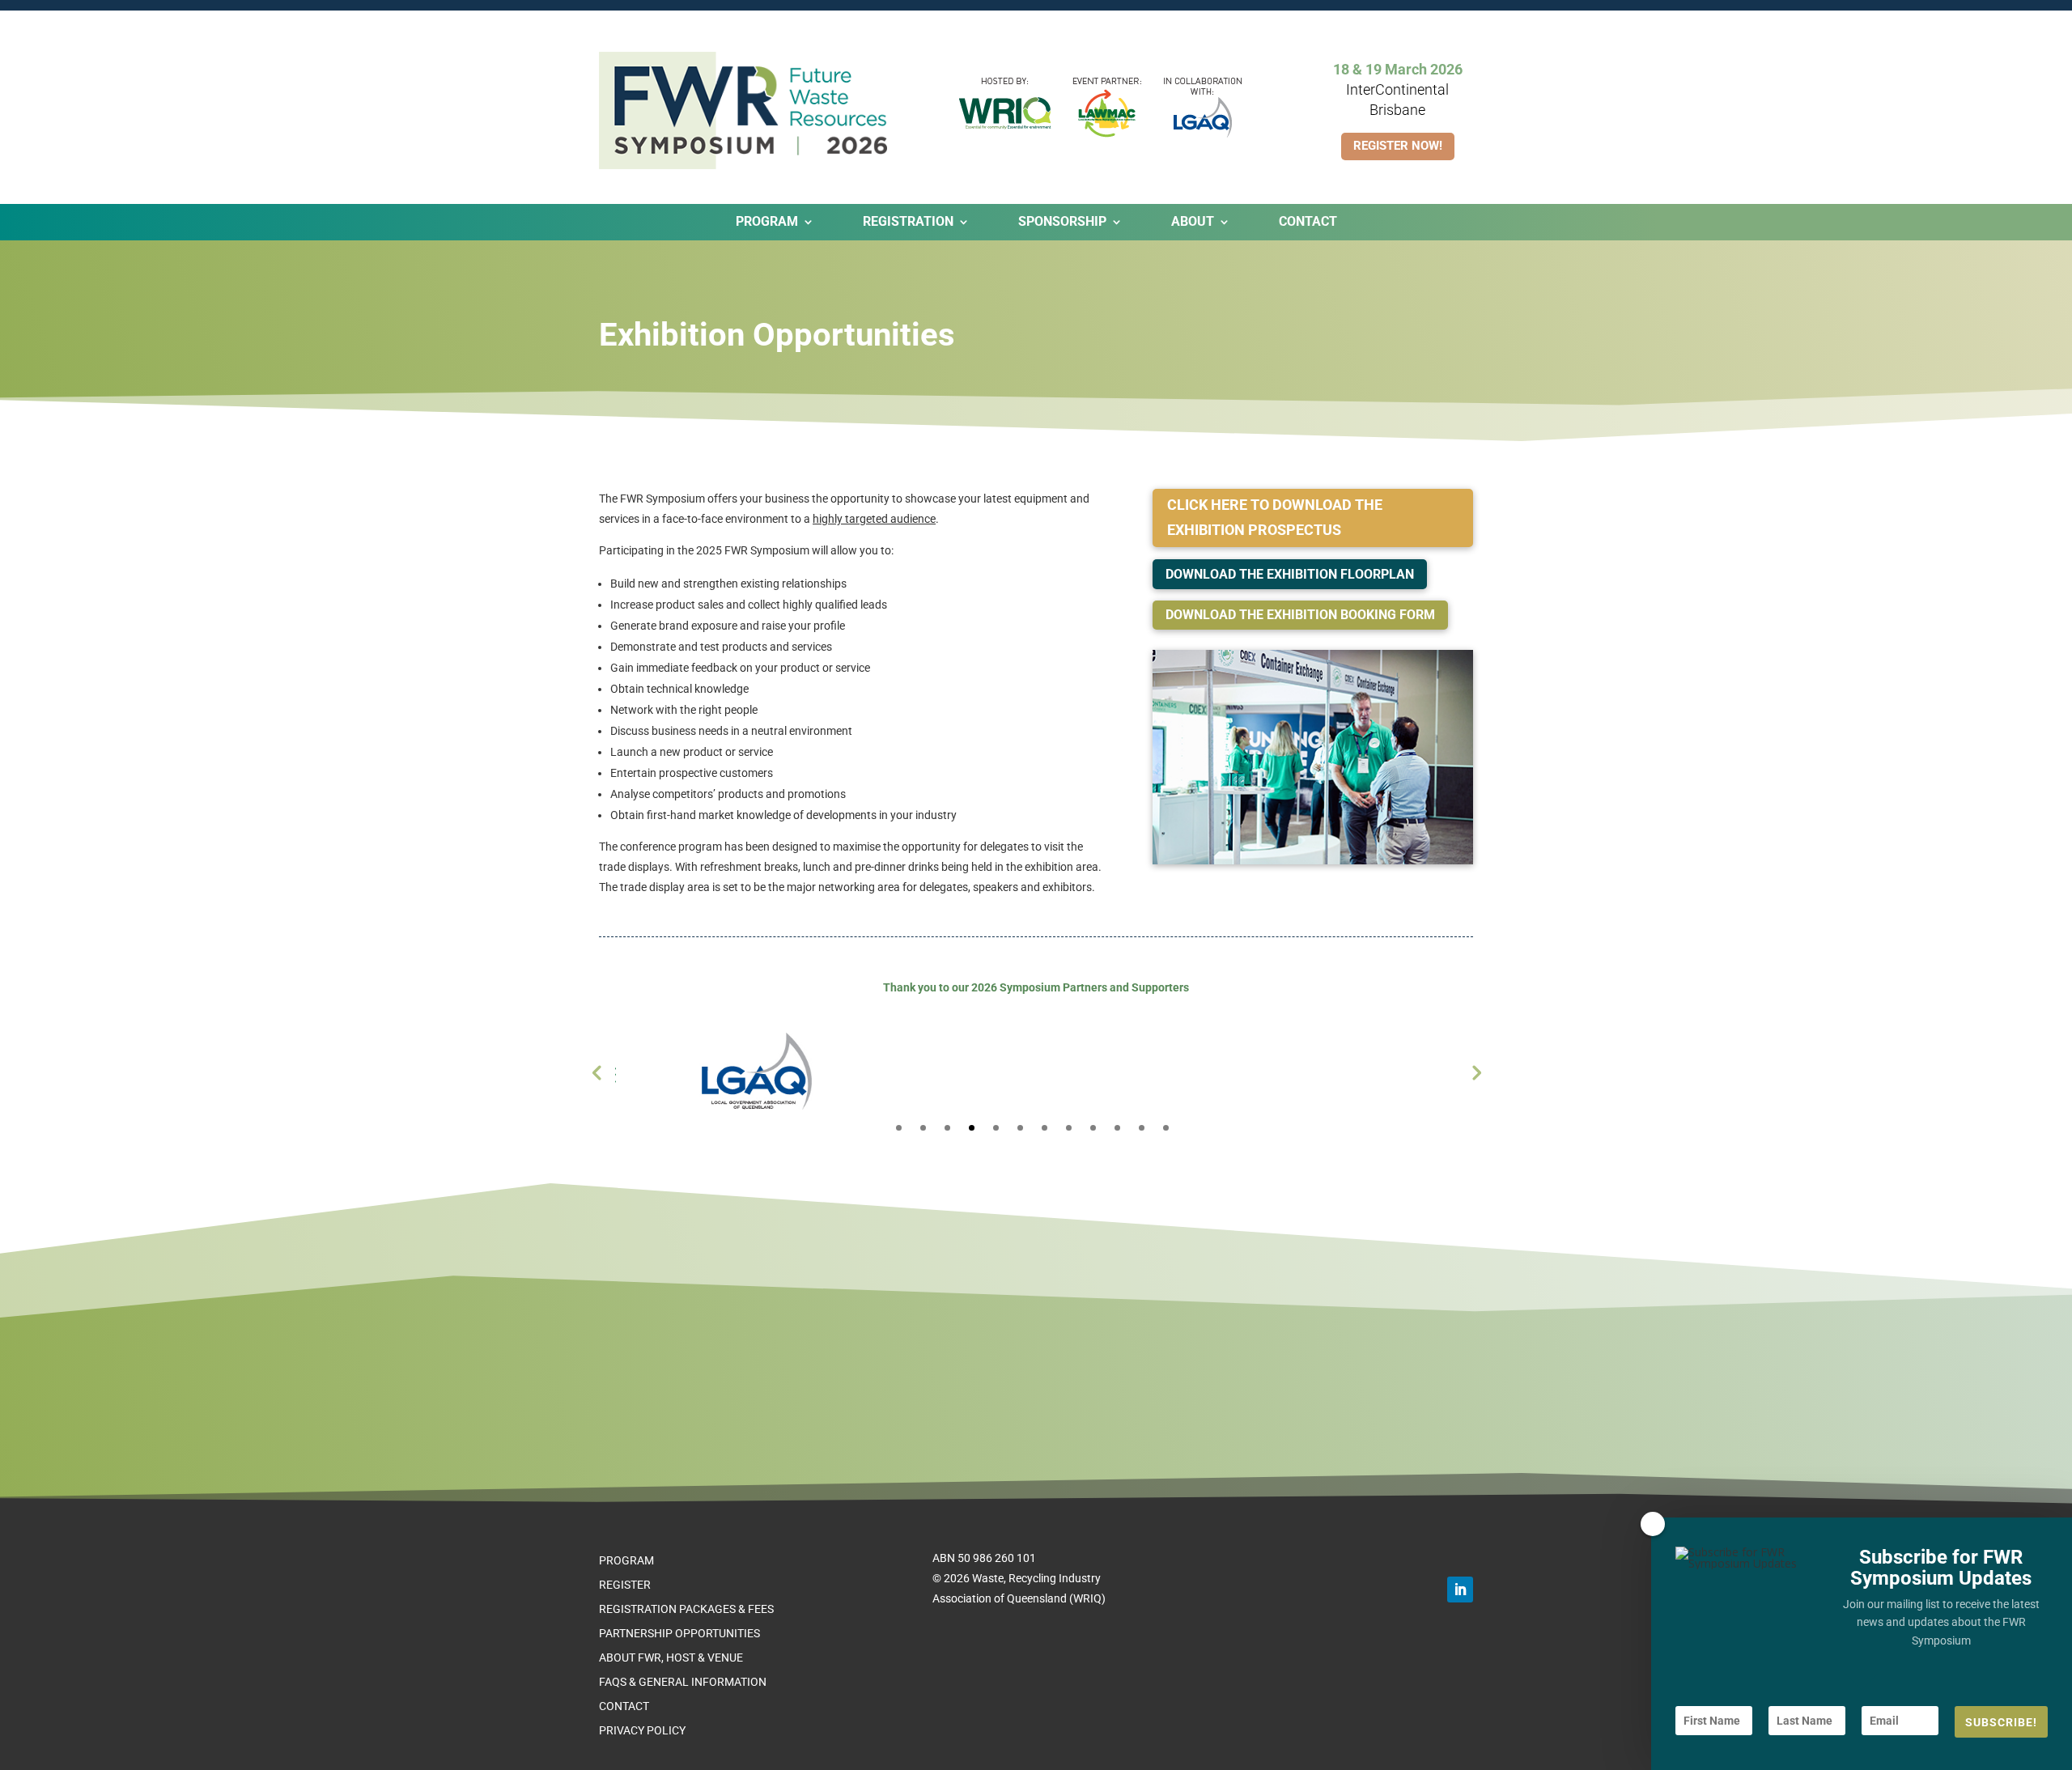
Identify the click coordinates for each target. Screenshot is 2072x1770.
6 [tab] (1020, 1128)
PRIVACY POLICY (642, 1731)
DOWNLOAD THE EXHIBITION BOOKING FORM (1300, 615)
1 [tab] (899, 1128)
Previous (597, 1072)
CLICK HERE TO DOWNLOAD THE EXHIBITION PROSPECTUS (1275, 517)
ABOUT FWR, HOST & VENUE (671, 1658)
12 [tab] (1166, 1128)
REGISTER (625, 1585)
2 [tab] (923, 1128)
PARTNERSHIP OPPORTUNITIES (679, 1634)
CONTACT (1308, 223)
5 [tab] (996, 1128)
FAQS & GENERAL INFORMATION (683, 1682)
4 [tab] (972, 1128)
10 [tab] (1117, 1128)
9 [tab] (1093, 1128)
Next (1475, 1072)
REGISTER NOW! (1398, 146)
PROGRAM (626, 1561)
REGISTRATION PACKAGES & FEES (686, 1609)
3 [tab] (947, 1128)
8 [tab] (1069, 1128)
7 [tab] (1044, 1128)
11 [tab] (1142, 1128)
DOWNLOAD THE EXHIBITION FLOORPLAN (1290, 574)
